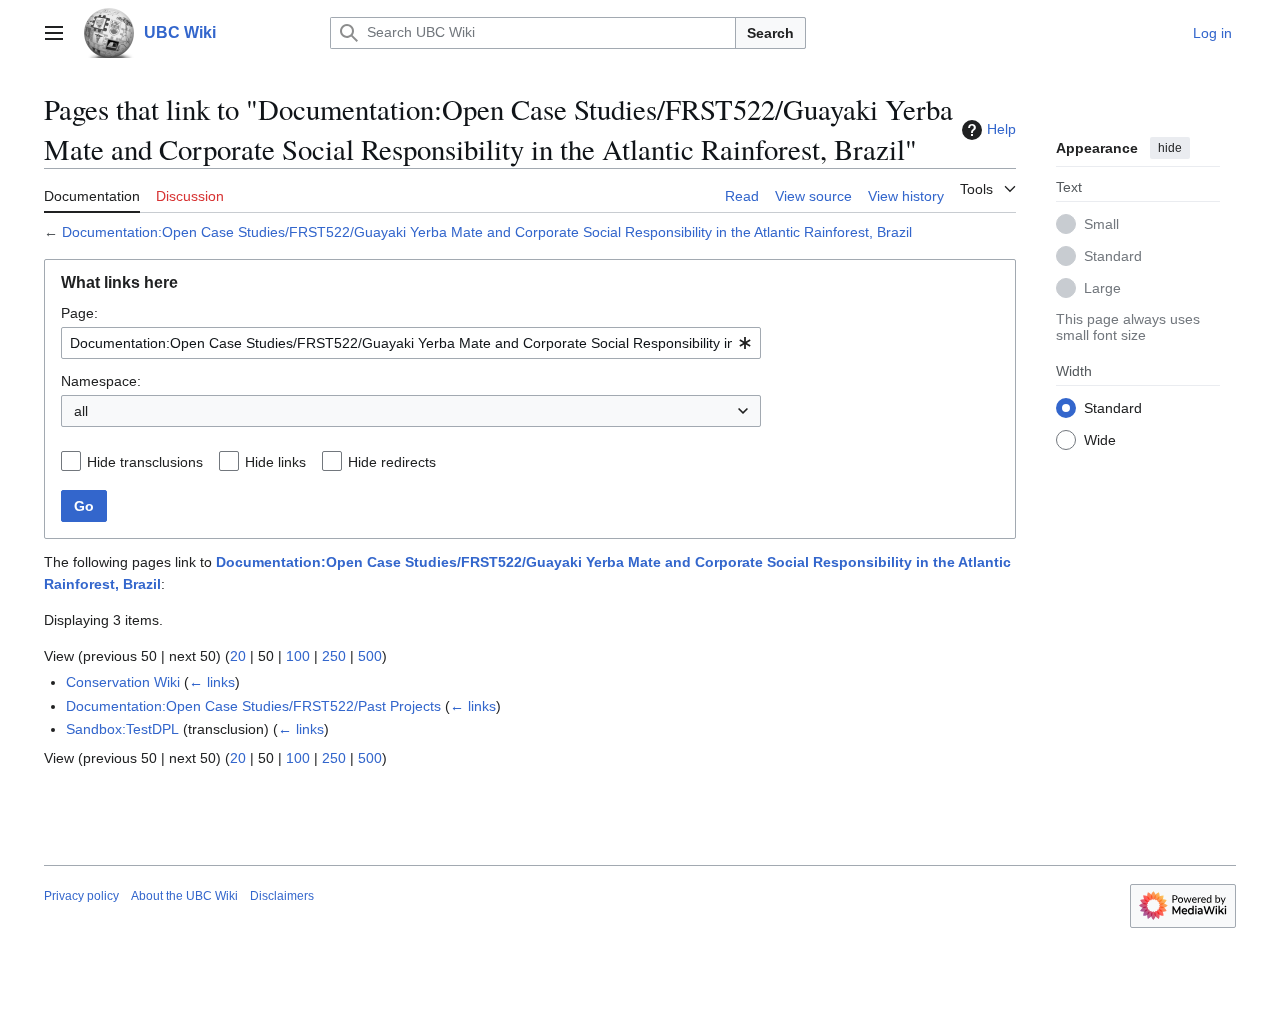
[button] (54, 33)
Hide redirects (392, 462)
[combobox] (411, 343)
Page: (79, 313)
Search (770, 33)
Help (1001, 129)
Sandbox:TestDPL (122, 729)
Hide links (275, 462)
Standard (1113, 255)
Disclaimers (282, 896)
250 (334, 656)
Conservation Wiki (123, 682)
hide (1170, 148)
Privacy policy (81, 896)
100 (298, 656)
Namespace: (101, 381)
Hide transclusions (145, 462)
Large (1102, 287)
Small (1101, 223)
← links (212, 682)
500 (370, 656)
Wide (1100, 439)
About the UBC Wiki (184, 896)
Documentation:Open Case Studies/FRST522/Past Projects (253, 706)
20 (238, 656)
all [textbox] (81, 411)
